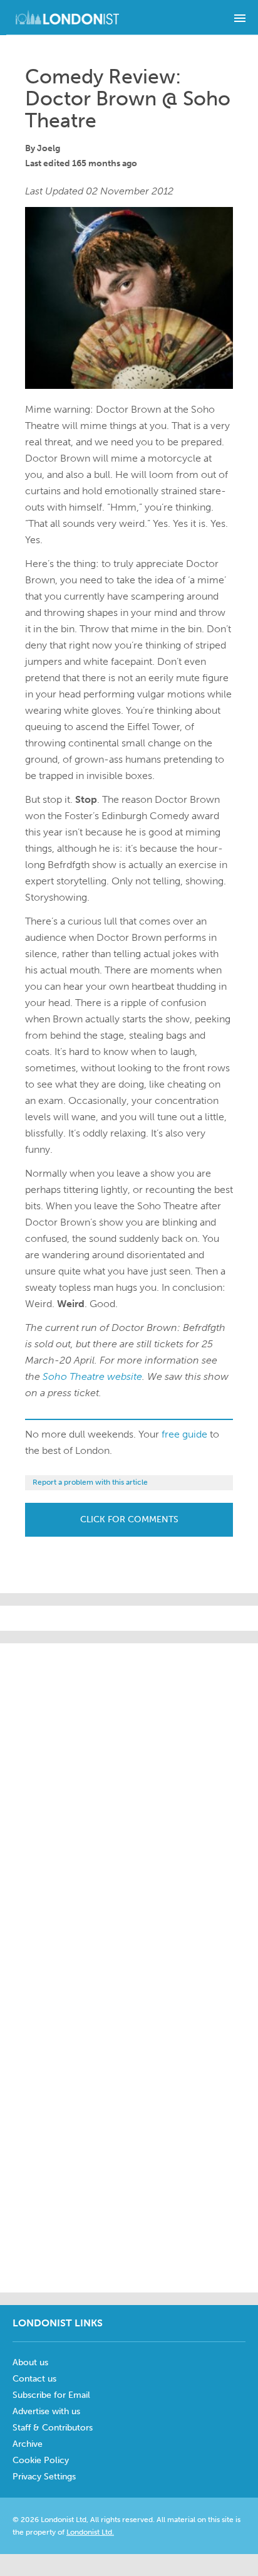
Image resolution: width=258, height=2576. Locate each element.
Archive (28, 2444)
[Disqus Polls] (129, 1800)
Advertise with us (46, 2411)
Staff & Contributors (53, 2428)
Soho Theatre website (92, 1376)
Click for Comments (129, 1519)
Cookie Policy (41, 2460)
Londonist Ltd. (90, 2532)
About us (30, 2362)
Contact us (34, 2379)
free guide (184, 1434)
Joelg (49, 148)
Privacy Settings (44, 2477)
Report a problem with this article (90, 1482)
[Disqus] (129, 2124)
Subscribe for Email (51, 2395)
